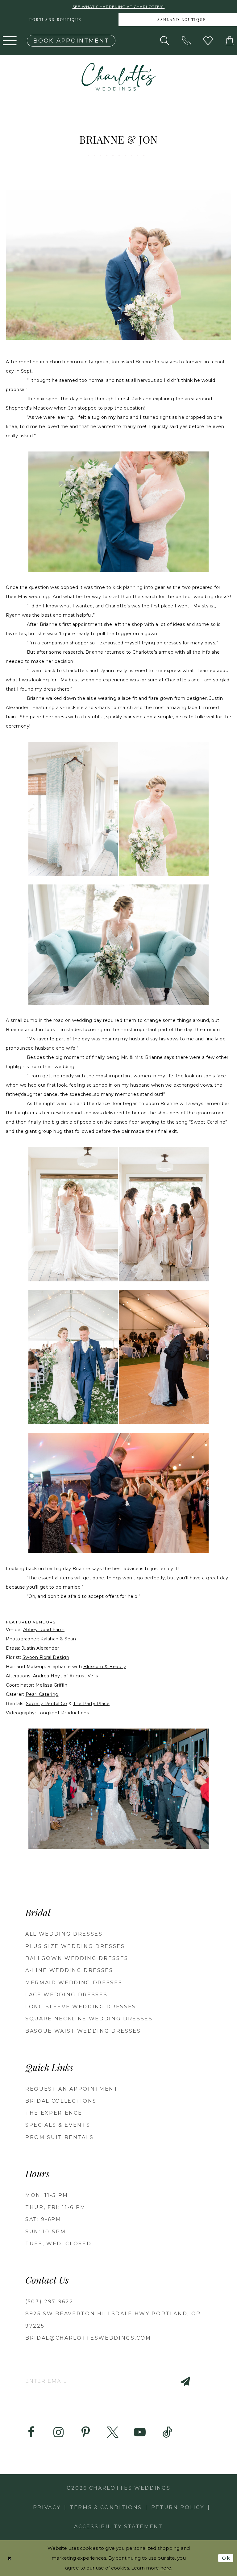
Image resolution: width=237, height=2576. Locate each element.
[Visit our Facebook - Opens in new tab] (31, 2432)
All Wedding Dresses (64, 1934)
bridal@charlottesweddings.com (88, 2338)
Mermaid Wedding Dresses (74, 1983)
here (166, 2568)
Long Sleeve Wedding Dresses (81, 2007)
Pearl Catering (42, 1694)
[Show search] (165, 41)
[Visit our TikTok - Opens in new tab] (167, 2432)
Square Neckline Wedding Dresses (89, 2019)
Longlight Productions (63, 1713)
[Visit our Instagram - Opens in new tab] (58, 2432)
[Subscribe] (182, 2381)
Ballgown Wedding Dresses (77, 1958)
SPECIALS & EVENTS (58, 2125)
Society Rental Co (47, 1704)
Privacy (47, 2507)
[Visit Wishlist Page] (208, 41)
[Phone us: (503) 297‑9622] (186, 41)
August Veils (84, 1676)
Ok (226, 2558)
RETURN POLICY (178, 2507)
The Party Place (91, 1704)
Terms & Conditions (106, 2507)
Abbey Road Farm (44, 1630)
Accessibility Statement (118, 2527)
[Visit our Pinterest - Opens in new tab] (85, 2432)
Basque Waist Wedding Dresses (83, 2031)
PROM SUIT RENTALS (59, 2137)
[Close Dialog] (10, 2558)
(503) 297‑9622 (49, 2302)
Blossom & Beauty (105, 1667)
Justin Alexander (40, 1648)
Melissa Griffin (52, 1685)
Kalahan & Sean (58, 1639)
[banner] (118, 77)
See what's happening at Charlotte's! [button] (119, 7)
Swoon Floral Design (46, 1657)
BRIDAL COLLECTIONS (61, 2101)
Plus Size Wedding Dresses (75, 1946)
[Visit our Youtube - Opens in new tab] (140, 2432)
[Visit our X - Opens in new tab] (113, 2432)
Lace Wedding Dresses (66, 1995)
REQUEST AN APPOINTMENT (72, 2089)
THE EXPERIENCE (54, 2113)
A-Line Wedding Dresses (69, 1970)
